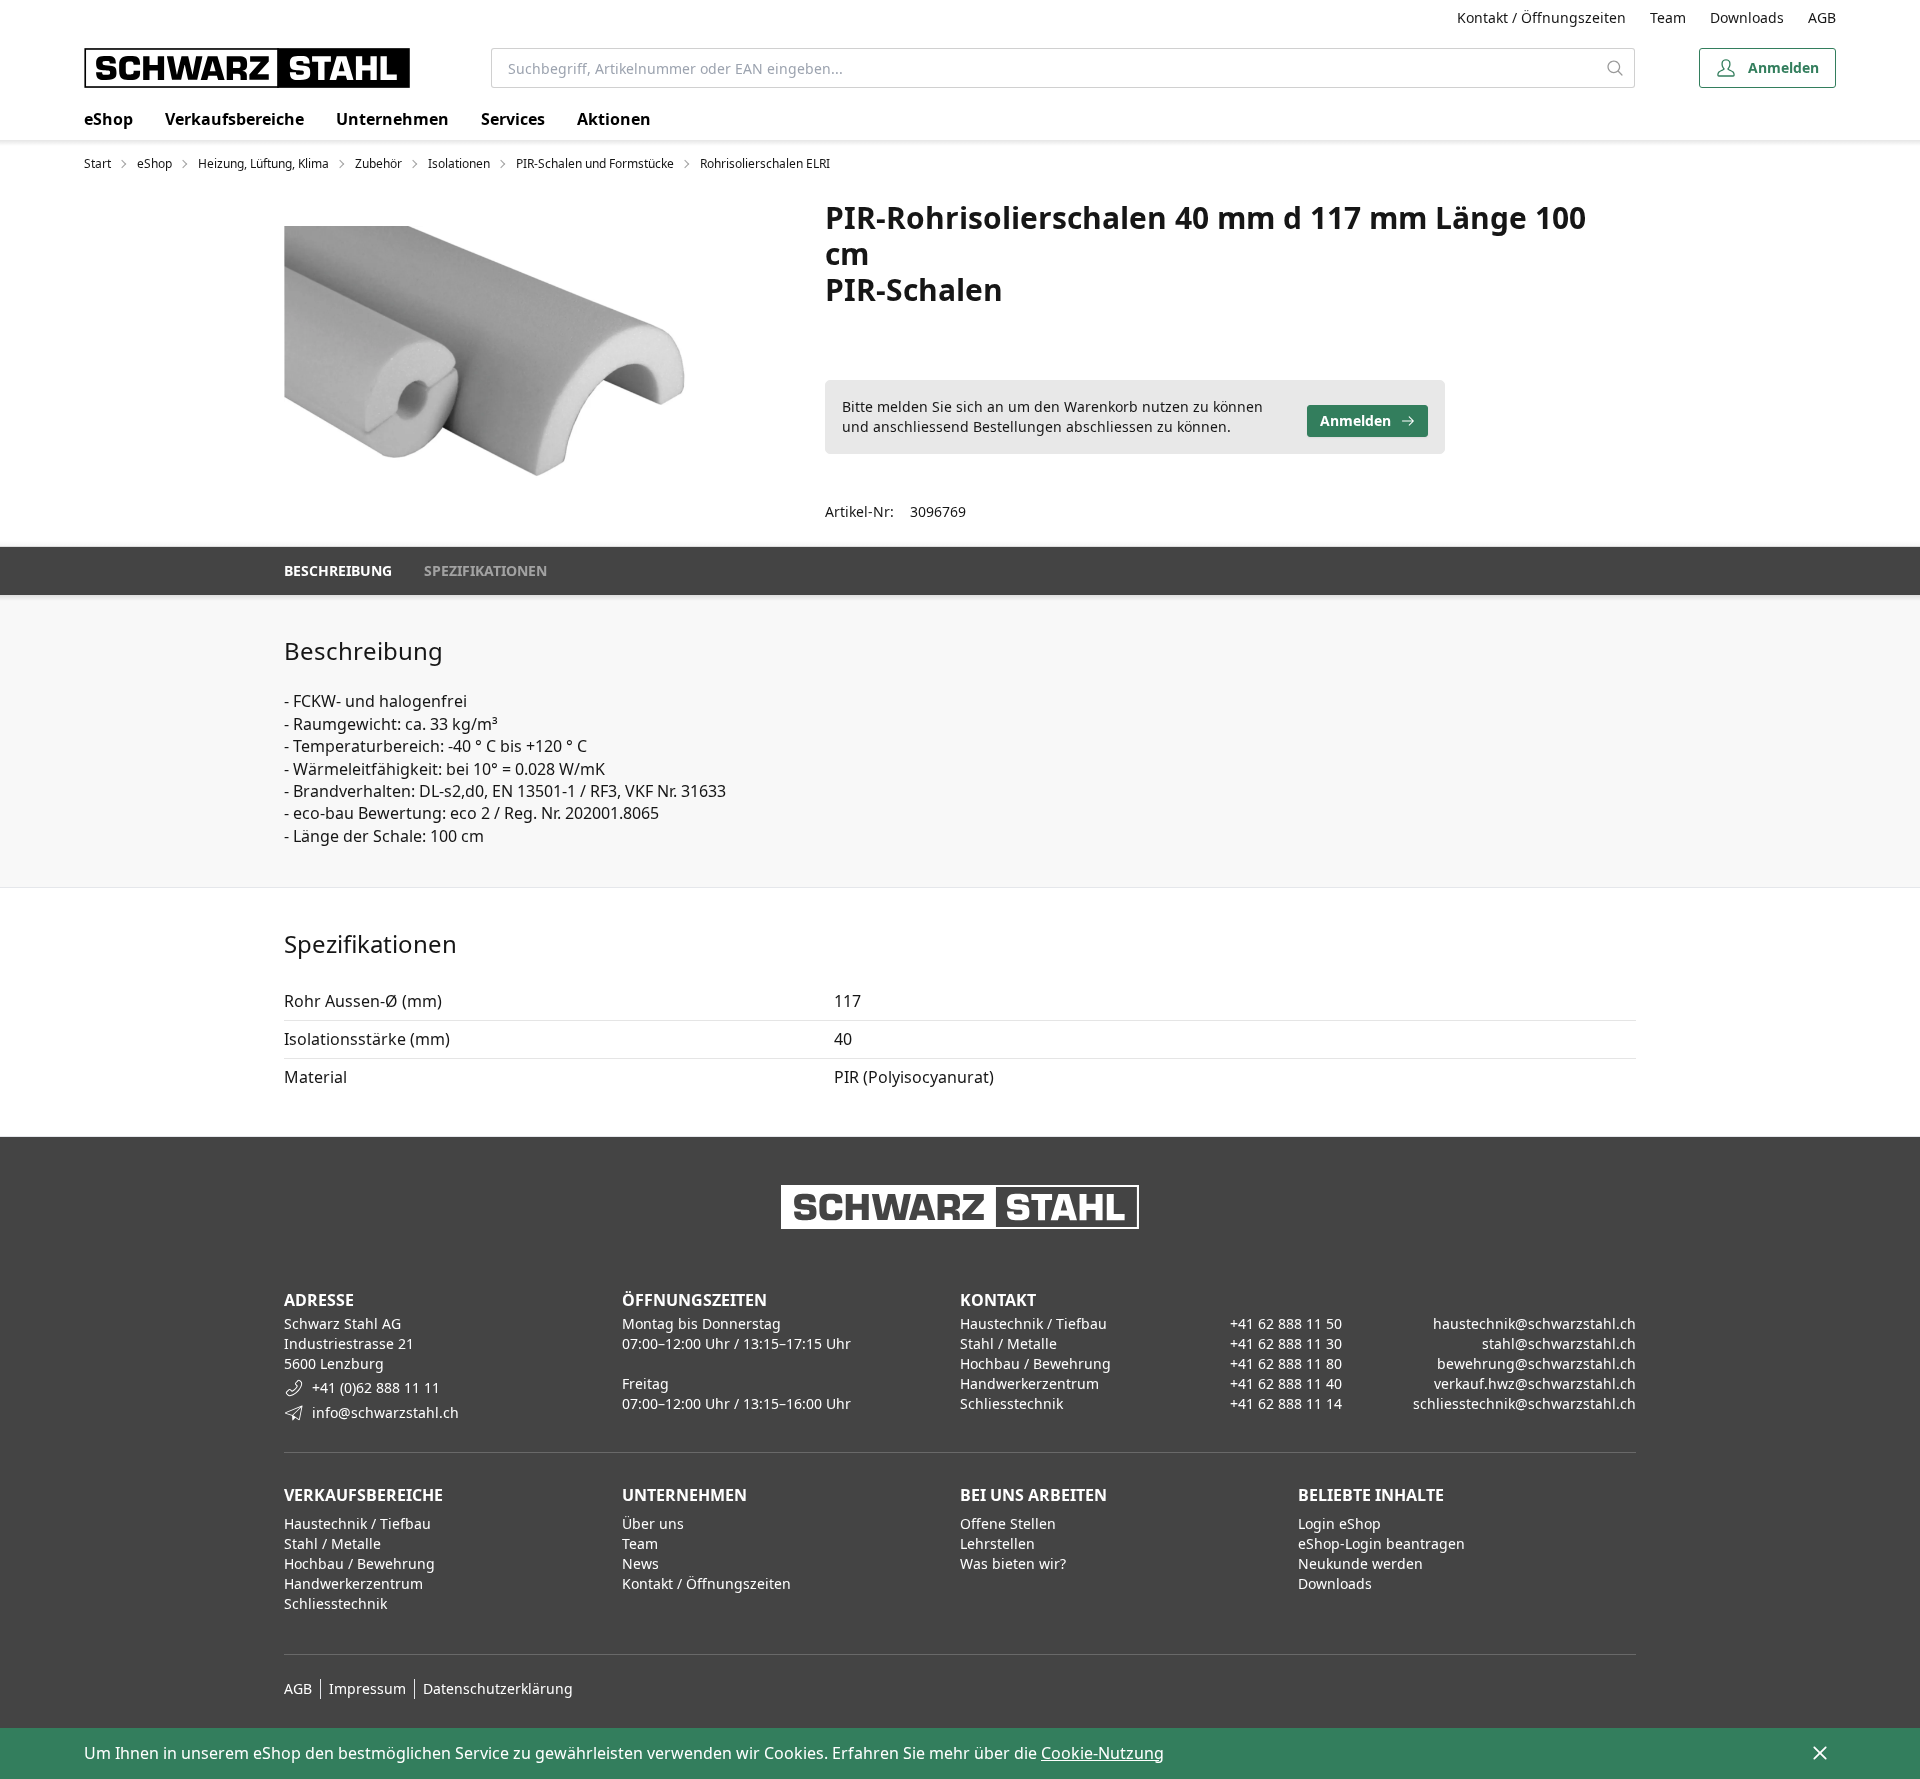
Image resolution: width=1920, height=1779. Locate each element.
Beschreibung (338, 570)
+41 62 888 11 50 (1286, 1323)
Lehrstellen (997, 1543)
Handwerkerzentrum (353, 1583)
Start (97, 164)
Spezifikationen (485, 570)
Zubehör (378, 164)
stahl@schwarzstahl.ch (1559, 1343)
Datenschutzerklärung (498, 1688)
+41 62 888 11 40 (1286, 1383)
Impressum (367, 1688)
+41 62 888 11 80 (1286, 1363)
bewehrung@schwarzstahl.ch (1536, 1363)
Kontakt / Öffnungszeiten (1541, 17)
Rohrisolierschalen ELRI (765, 164)
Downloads (1747, 17)
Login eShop (1339, 1523)
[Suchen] (1615, 68)
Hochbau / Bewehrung (359, 1563)
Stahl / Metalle (332, 1543)
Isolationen (459, 164)
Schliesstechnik (335, 1603)
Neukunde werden (1360, 1563)
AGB (1822, 17)
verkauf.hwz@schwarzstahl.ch (1535, 1383)
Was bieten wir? (1013, 1563)
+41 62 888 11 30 (1286, 1343)
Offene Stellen (1008, 1523)
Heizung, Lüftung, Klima (263, 164)
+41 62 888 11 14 (1286, 1403)
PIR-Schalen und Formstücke (595, 164)
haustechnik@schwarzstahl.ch (1534, 1323)
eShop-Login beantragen (1381, 1543)
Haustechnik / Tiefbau (357, 1523)
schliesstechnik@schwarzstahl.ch (1524, 1403)
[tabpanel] (487, 352)
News (640, 1563)
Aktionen (614, 119)
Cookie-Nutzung (1102, 1753)
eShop (108, 119)
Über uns (653, 1523)
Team (1668, 17)
